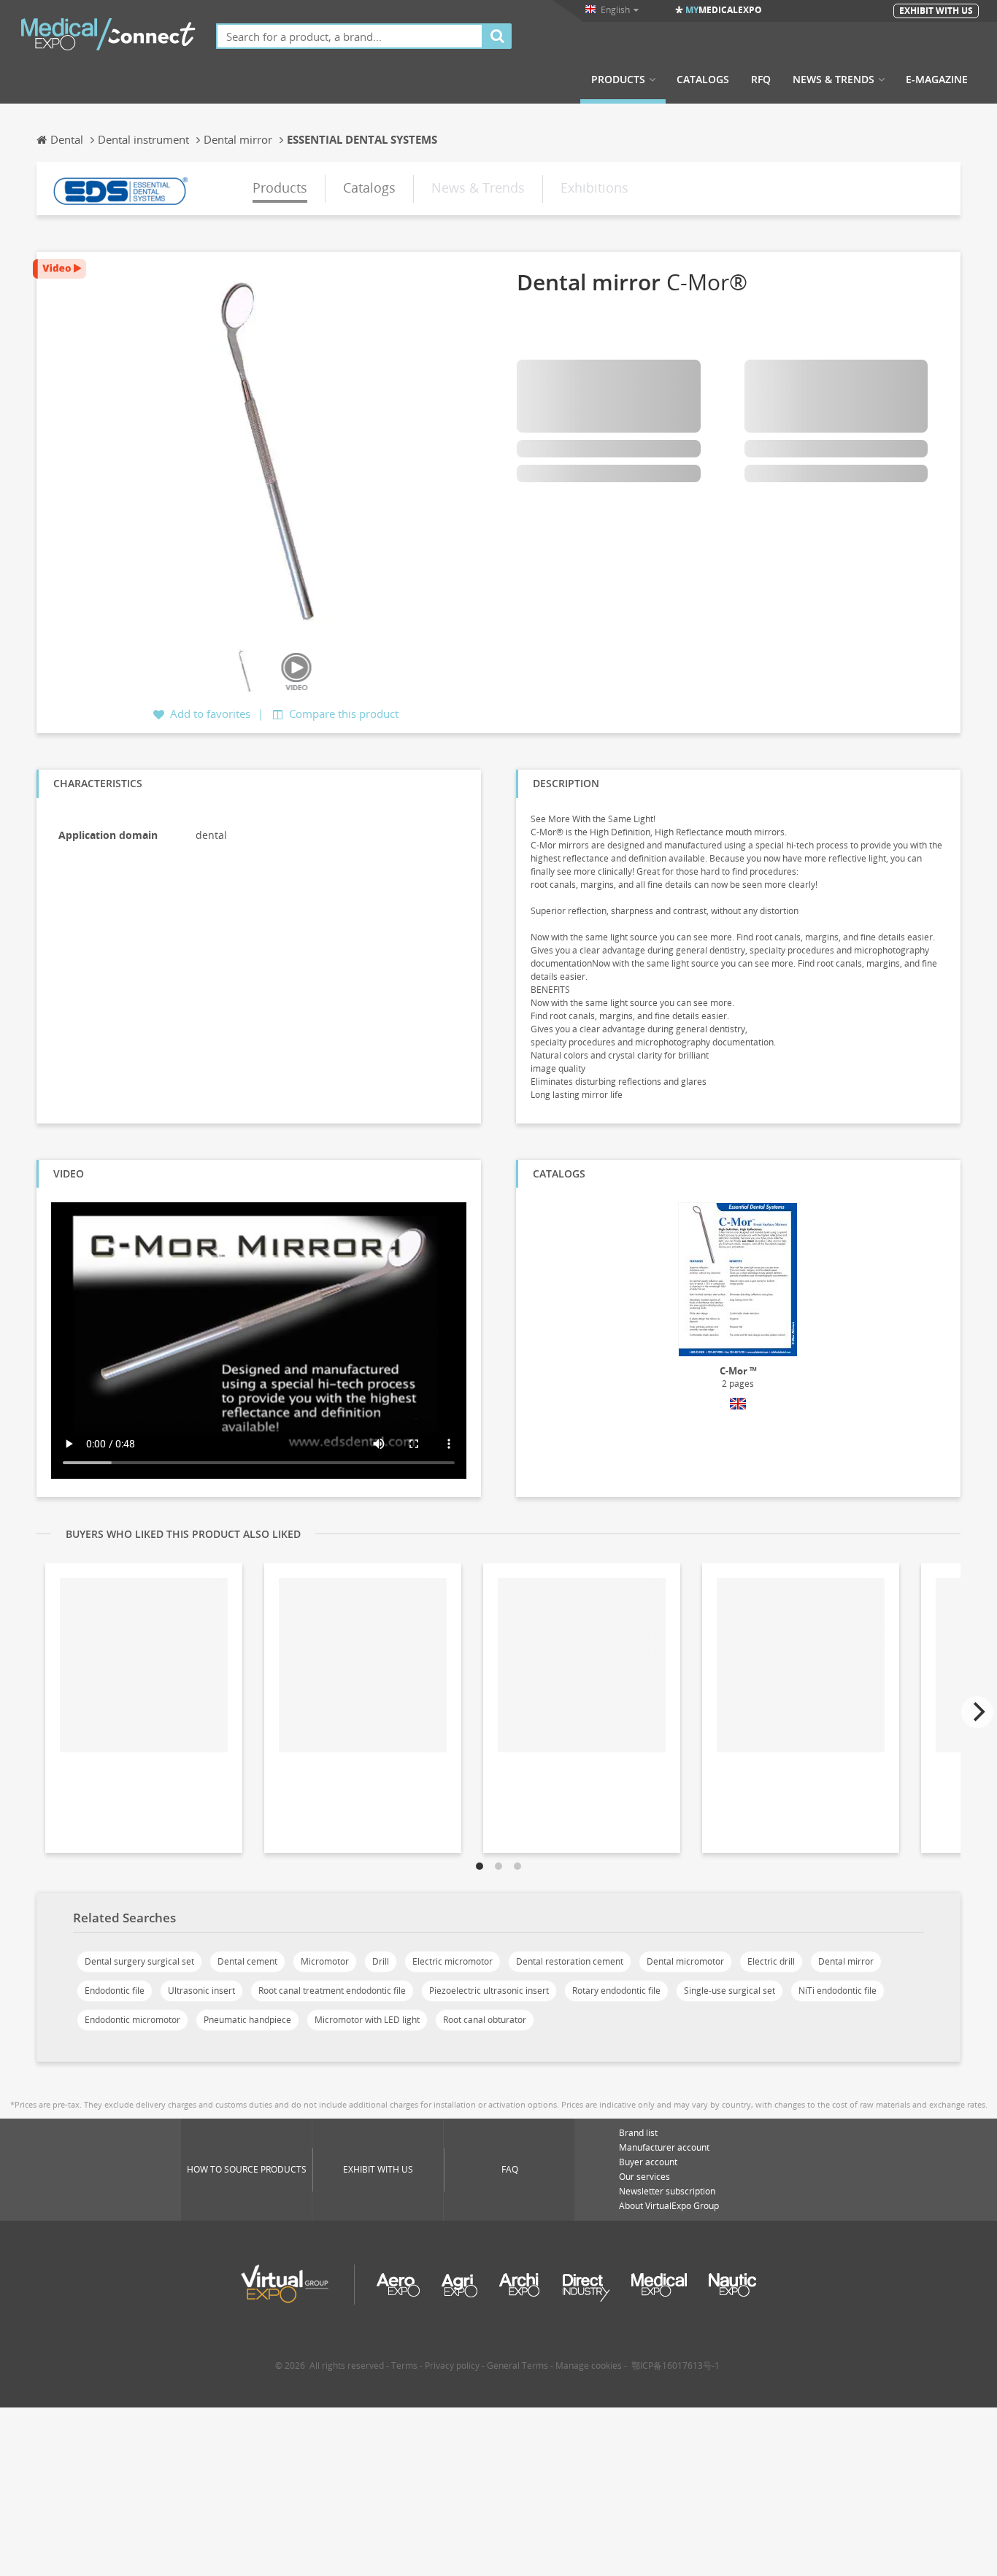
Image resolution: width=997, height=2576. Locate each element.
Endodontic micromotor (132, 2020)
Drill (381, 1961)
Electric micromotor (453, 1961)
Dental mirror (846, 1961)
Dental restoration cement (570, 1961)
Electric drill (771, 1961)
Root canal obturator (485, 2020)
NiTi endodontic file (838, 1991)
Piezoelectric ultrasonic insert (489, 1991)
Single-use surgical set (730, 1991)
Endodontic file (115, 1991)
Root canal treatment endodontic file (332, 1991)
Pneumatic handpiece (247, 2020)
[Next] (977, 1712)
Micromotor (325, 1961)
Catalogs (703, 80)
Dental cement (247, 1961)
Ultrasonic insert (201, 1991)
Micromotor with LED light (367, 2020)
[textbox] (350, 36)
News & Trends (834, 80)
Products (618, 80)
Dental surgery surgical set (139, 1961)
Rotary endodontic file (616, 1991)
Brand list (638, 2133)
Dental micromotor (685, 1961)
